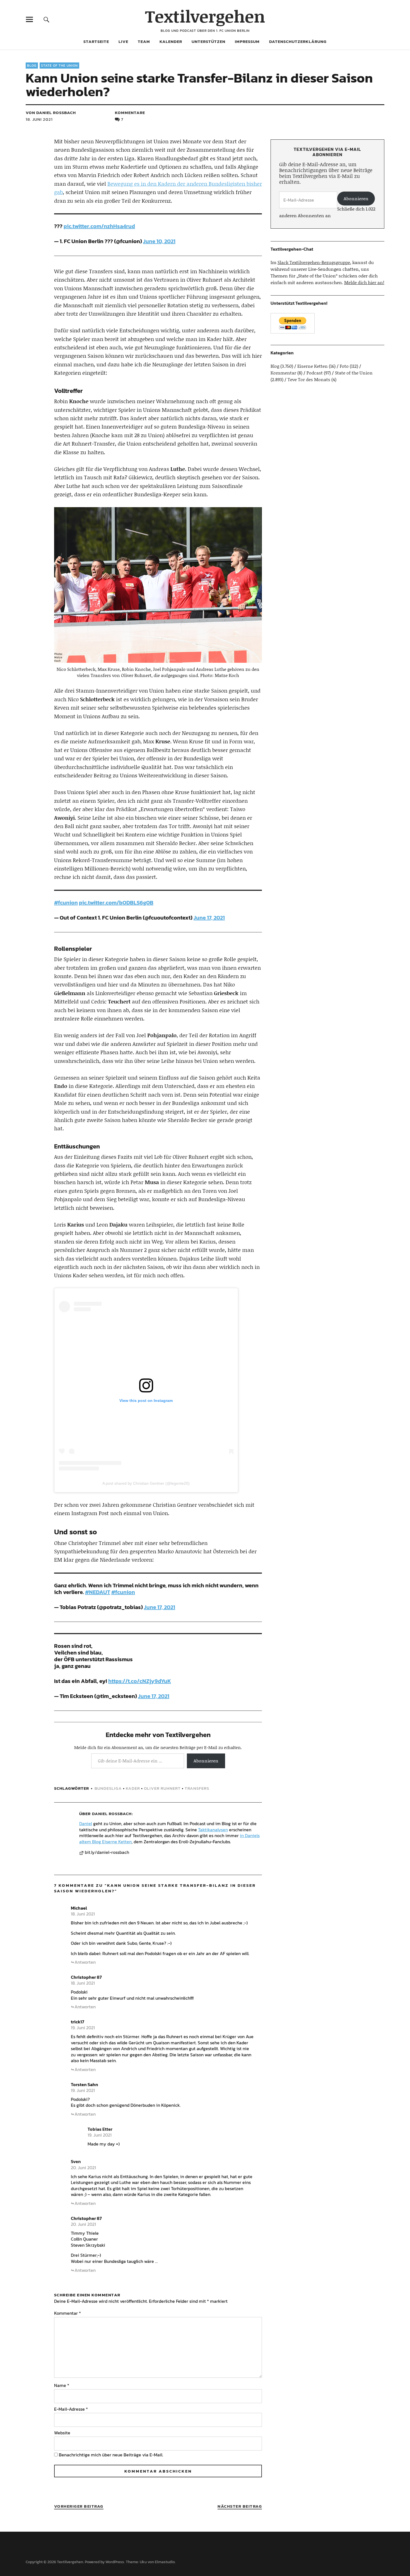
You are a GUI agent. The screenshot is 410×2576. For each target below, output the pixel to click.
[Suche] (46, 19)
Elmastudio (165, 2562)
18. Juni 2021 (39, 119)
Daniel (86, 1823)
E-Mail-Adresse (71, 2409)
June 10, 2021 (159, 241)
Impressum (247, 41)
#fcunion (66, 903)
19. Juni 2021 (83, 2028)
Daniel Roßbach (112, 1814)
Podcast (315, 373)
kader (133, 1788)
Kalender (171, 41)
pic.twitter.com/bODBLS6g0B (116, 903)
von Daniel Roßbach (51, 113)
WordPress (115, 2562)
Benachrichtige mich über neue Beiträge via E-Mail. (111, 2455)
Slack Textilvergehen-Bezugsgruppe (314, 262)
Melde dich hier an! (364, 282)
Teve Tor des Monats (309, 379)
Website (62, 2433)
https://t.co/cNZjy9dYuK (140, 1681)
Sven (76, 2161)
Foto (344, 366)
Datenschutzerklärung (298, 41)
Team (144, 41)
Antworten (85, 1962)
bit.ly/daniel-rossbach (107, 1852)
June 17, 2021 (209, 918)
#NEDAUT (98, 1592)
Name (62, 2385)
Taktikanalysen (213, 1830)
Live (123, 41)
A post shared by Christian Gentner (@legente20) (146, 1483)
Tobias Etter (100, 2129)
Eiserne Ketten (313, 366)
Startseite (96, 41)
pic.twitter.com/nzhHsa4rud (99, 226)
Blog (32, 66)
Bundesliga (108, 1788)
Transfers (197, 1788)
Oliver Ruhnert (162, 1788)
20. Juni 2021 (83, 2168)
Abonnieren (206, 1761)
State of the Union (59, 66)
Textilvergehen (205, 16)
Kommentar (67, 2313)
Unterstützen (208, 41)
